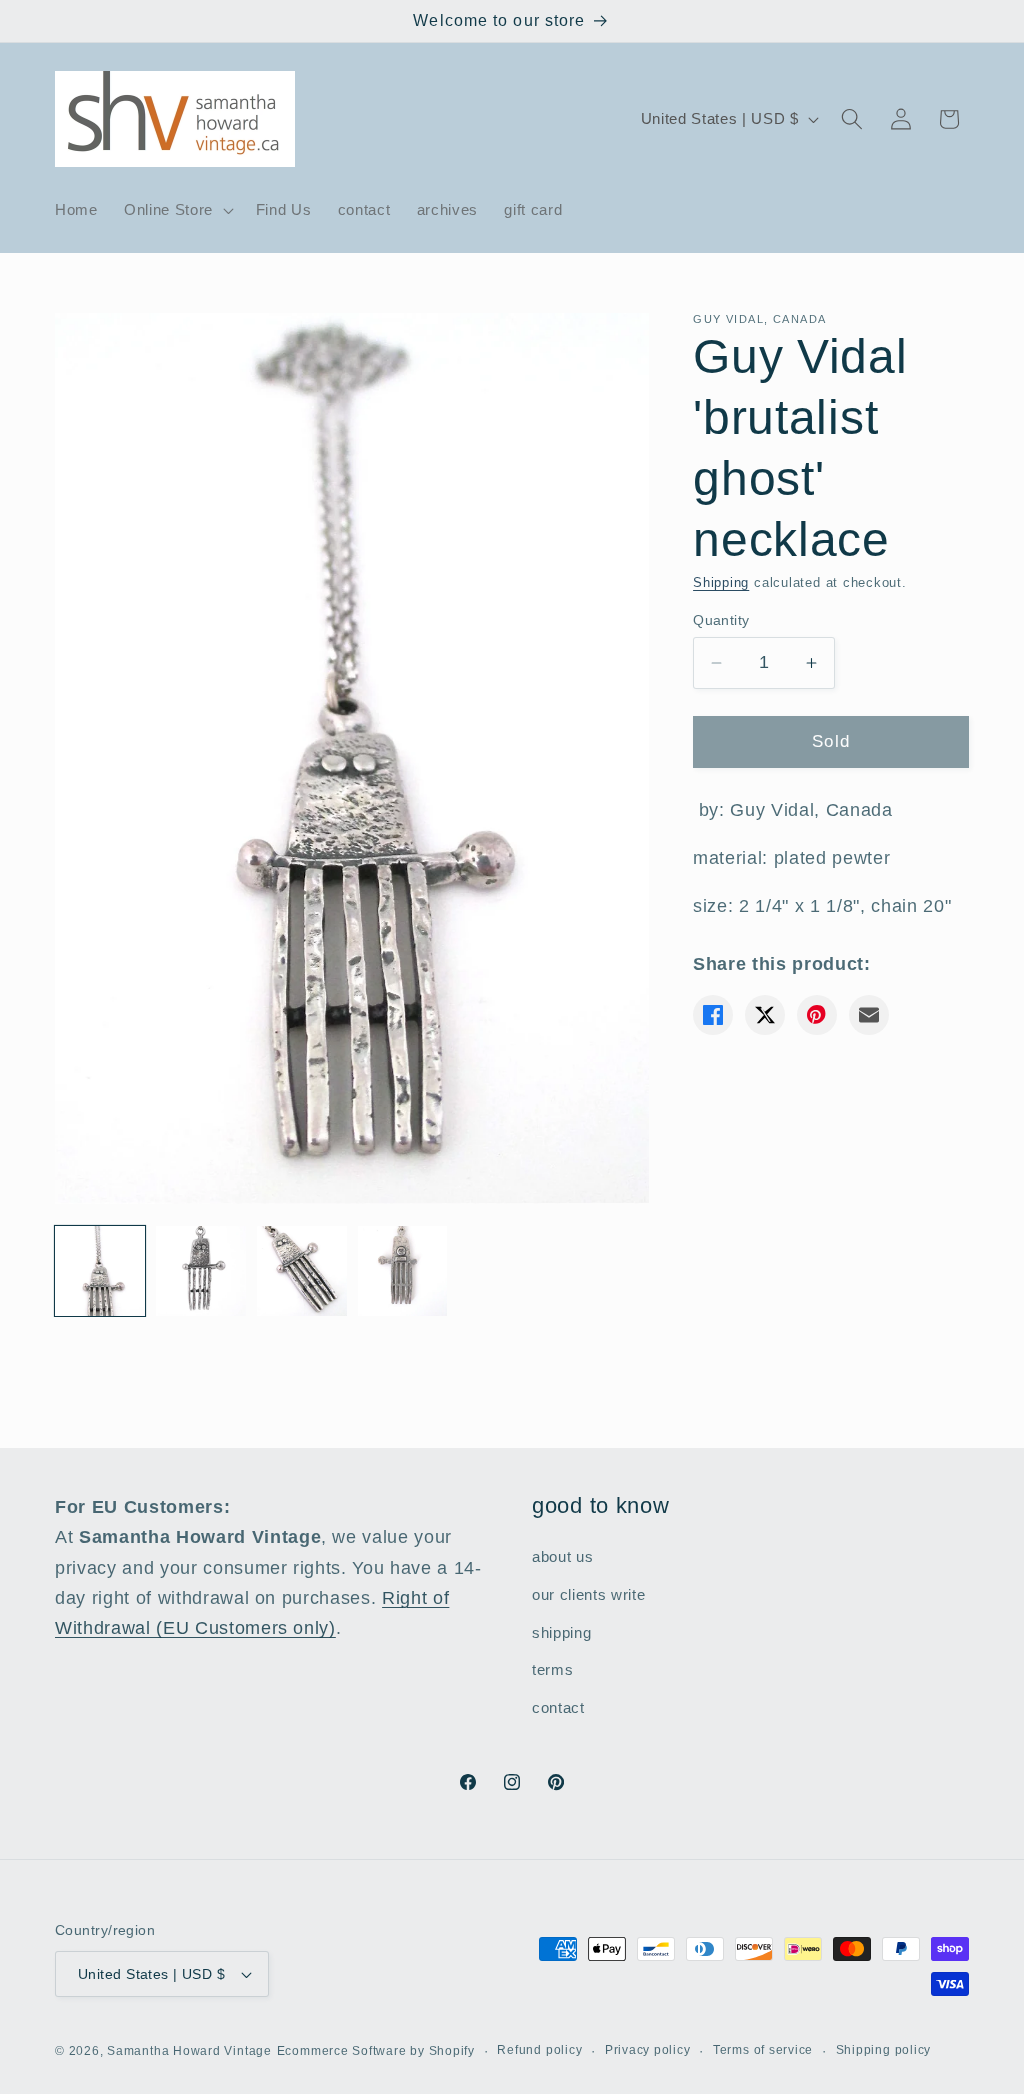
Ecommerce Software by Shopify (376, 2051)
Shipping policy (884, 2050)
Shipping (721, 582)
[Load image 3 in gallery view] (302, 1271)
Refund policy (539, 2050)
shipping (561, 1632)
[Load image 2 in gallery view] (201, 1271)
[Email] (869, 1015)
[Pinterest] (817, 1015)
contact (558, 1707)
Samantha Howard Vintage (189, 2051)
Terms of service (763, 2050)
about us (562, 1556)
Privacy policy (648, 2050)
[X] (765, 1015)
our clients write (588, 1594)
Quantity (721, 620)
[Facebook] (713, 1015)
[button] (177, 210)
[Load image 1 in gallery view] (100, 1271)
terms (552, 1669)
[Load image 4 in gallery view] (403, 1271)
